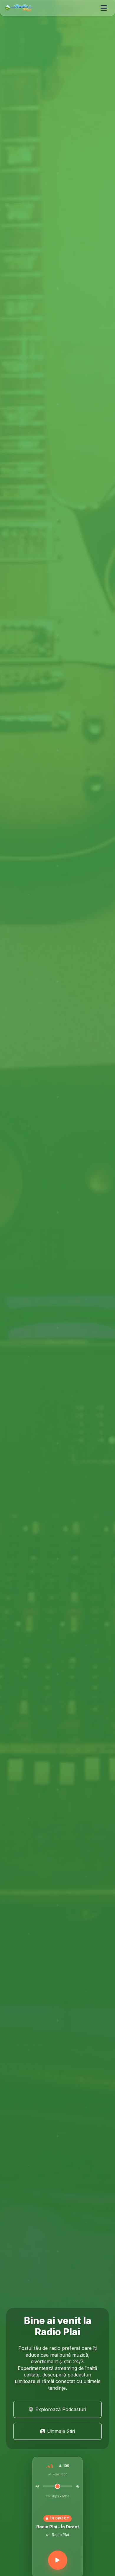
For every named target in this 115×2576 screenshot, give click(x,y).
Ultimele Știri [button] (61, 2431)
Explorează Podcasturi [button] (61, 2409)
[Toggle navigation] (104, 8)
